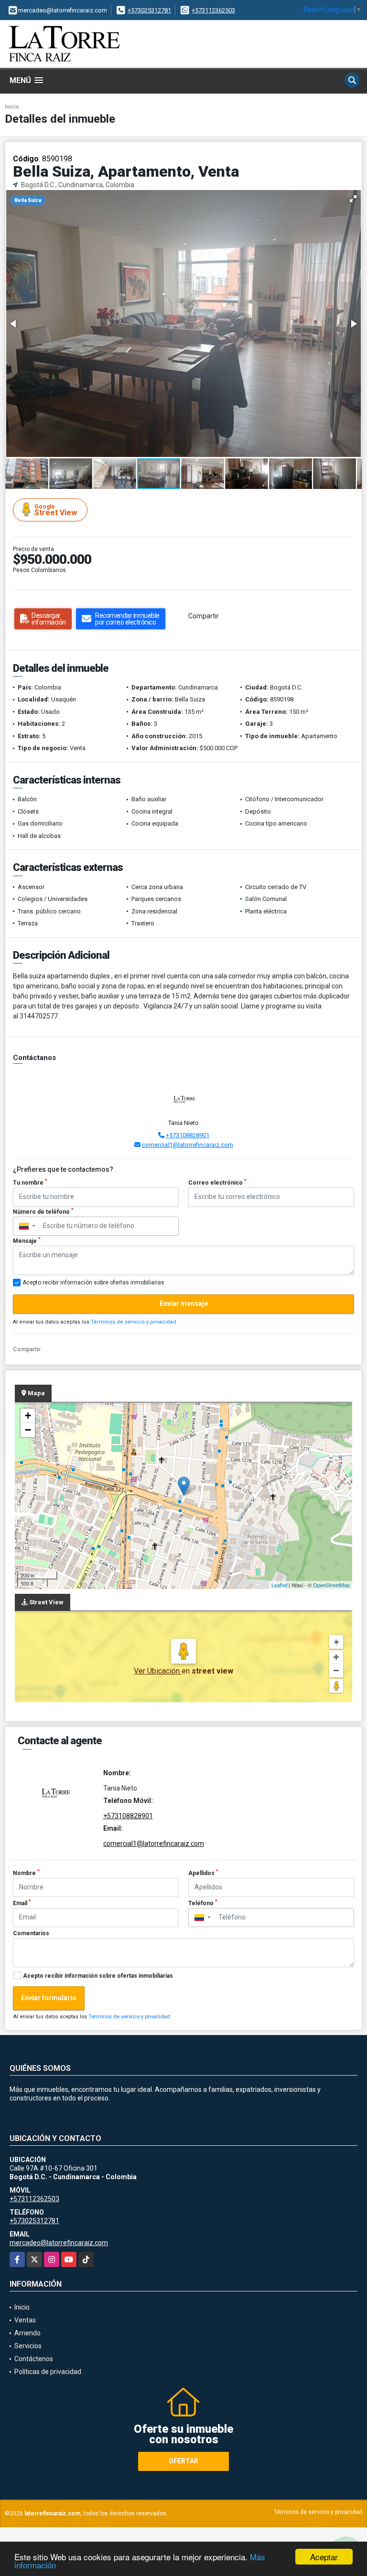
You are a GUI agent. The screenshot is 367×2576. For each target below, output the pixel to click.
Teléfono (203, 1903)
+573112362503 (213, 10)
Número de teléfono (43, 1211)
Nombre (26, 1873)
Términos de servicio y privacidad (134, 1322)
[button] (353, 199)
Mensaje (27, 1240)
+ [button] (28, 1415)
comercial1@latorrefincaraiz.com (188, 1145)
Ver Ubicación (158, 1671)
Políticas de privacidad (48, 2372)
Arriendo (27, 2333)
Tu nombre (30, 1182)
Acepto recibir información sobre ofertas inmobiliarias (98, 1976)
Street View (56, 510)
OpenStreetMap (331, 1585)
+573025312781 (149, 10)
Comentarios (31, 1933)
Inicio (12, 107)
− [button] (28, 1430)
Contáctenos (34, 2359)
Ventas (25, 2320)
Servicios (28, 2346)
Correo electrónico (217, 1182)
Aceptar (324, 2557)
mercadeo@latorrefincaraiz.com (59, 2243)
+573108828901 (188, 1135)
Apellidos (203, 1873)
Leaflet (279, 1585)
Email (22, 1903)
